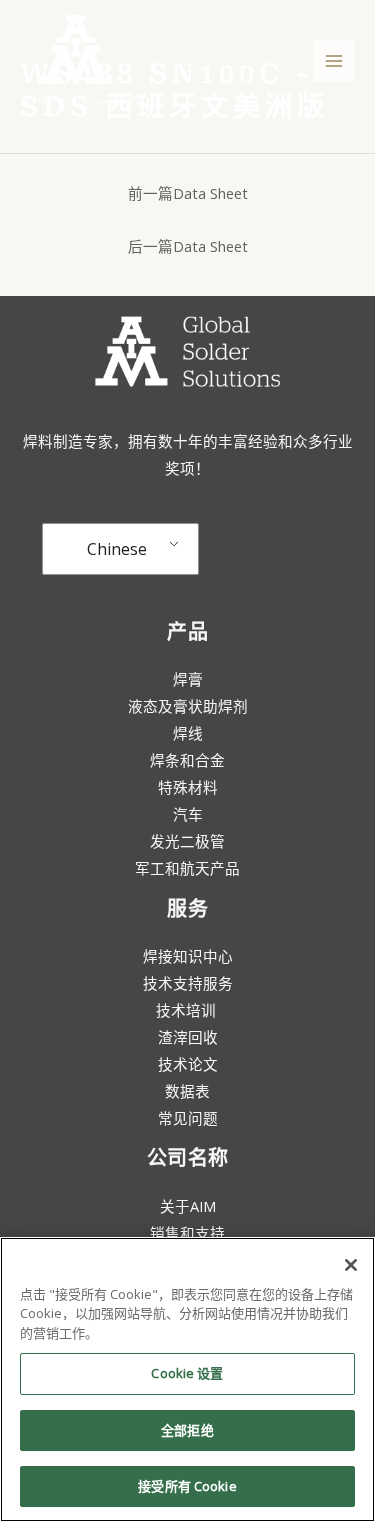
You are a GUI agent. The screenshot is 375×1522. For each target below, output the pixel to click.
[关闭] (351, 1265)
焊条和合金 (187, 760)
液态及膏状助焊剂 (188, 706)
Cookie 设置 (187, 1373)
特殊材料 (188, 787)
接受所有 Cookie (187, 1486)
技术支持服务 (188, 983)
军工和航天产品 (187, 868)
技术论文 (188, 1064)
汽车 (188, 814)
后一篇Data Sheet (188, 246)
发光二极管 (187, 841)
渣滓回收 (188, 1037)
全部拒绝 (187, 1430)
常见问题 (188, 1118)
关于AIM (188, 1206)
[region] (187, 1379)
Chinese (117, 549)
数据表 (187, 1091)
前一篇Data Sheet (188, 193)
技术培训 (188, 1010)
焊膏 (188, 679)
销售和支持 (187, 1233)
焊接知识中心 (188, 956)
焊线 (188, 733)
